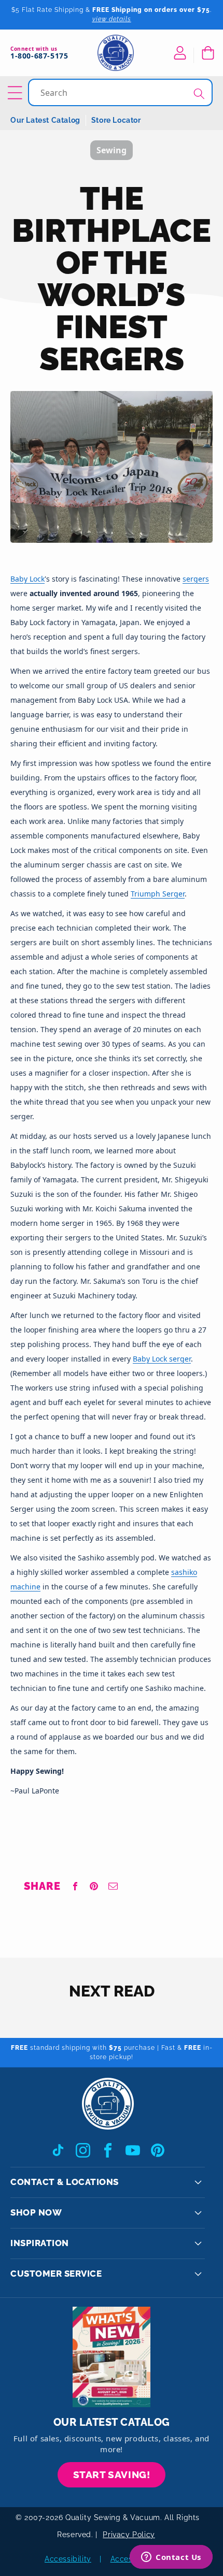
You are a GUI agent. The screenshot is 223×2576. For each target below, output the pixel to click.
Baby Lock (27, 579)
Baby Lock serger (162, 1359)
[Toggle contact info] (198, 2182)
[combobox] (121, 92)
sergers (196, 579)
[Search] (199, 93)
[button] (207, 53)
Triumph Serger (158, 894)
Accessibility (68, 2559)
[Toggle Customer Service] (198, 2274)
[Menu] (17, 93)
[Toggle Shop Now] (198, 2213)
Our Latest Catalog (45, 120)
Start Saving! (112, 2474)
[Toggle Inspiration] (198, 2244)
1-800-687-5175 (39, 56)
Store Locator (116, 120)
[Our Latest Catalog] (112, 2357)
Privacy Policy (129, 2535)
